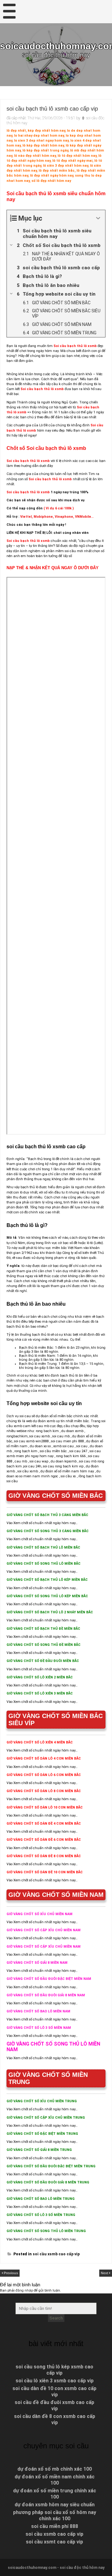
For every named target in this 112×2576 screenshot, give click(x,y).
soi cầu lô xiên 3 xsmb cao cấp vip (55, 2381)
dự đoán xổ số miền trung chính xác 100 (55, 2494)
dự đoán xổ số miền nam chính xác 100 (55, 2480)
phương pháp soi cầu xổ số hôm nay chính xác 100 (55, 2515)
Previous (11, 2273)
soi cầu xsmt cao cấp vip (54, 2542)
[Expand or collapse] (98, 218)
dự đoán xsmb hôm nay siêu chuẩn (55, 2505)
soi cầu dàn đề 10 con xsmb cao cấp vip (54, 2391)
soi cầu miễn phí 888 (55, 2526)
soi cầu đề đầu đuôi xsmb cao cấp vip (54, 2405)
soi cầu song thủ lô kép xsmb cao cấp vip (54, 2370)
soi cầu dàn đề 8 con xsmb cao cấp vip (55, 2419)
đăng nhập (24, 2290)
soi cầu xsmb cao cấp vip (56, 2254)
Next (105, 2273)
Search (56, 2318)
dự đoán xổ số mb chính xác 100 (55, 2469)
